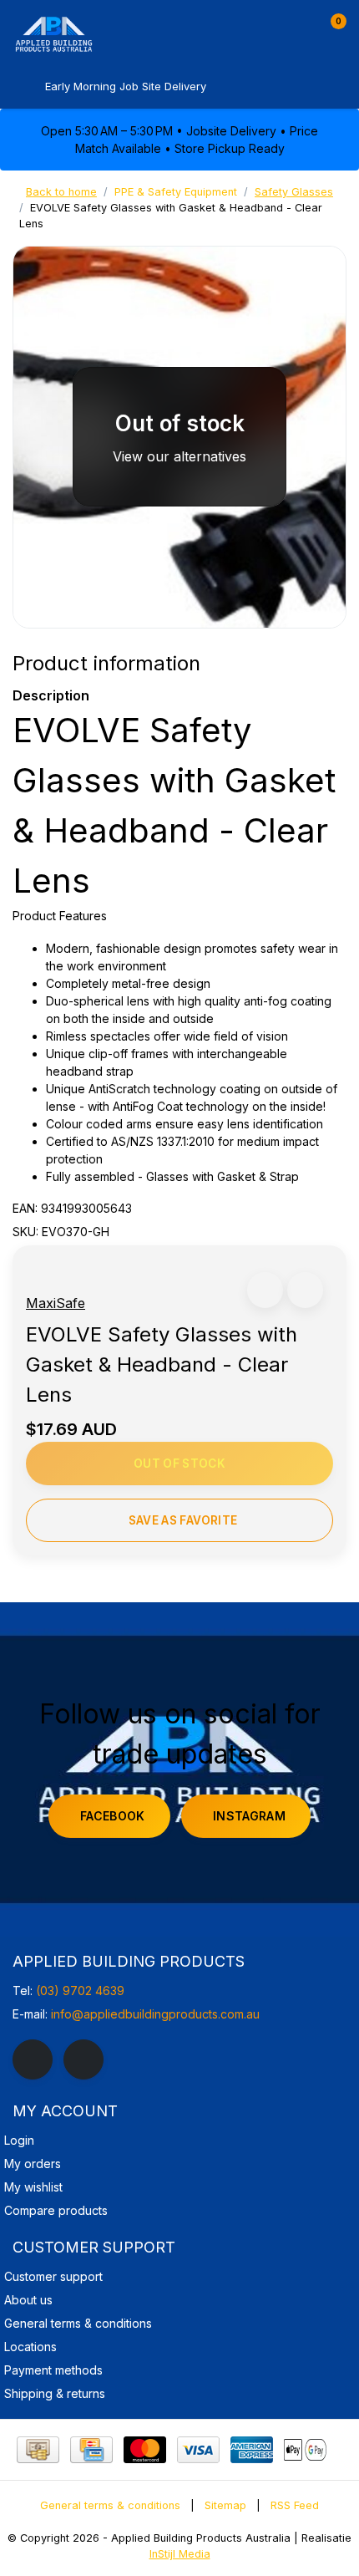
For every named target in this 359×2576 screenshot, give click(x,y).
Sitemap (225, 2505)
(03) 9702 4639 (80, 1991)
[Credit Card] (91, 2450)
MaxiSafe (56, 1303)
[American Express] (252, 2450)
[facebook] (33, 2059)
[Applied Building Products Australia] (105, 33)
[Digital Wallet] (305, 2450)
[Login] (299, 28)
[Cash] (38, 2450)
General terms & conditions (110, 2505)
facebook (113, 1816)
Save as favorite (183, 1520)
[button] (265, 1290)
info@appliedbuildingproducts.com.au (155, 2014)
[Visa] (198, 2450)
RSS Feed (295, 2505)
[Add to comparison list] (305, 1290)
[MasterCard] (145, 2450)
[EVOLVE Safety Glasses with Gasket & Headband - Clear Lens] (179, 437)
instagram (249, 1816)
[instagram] (83, 2059)
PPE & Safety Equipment (176, 192)
